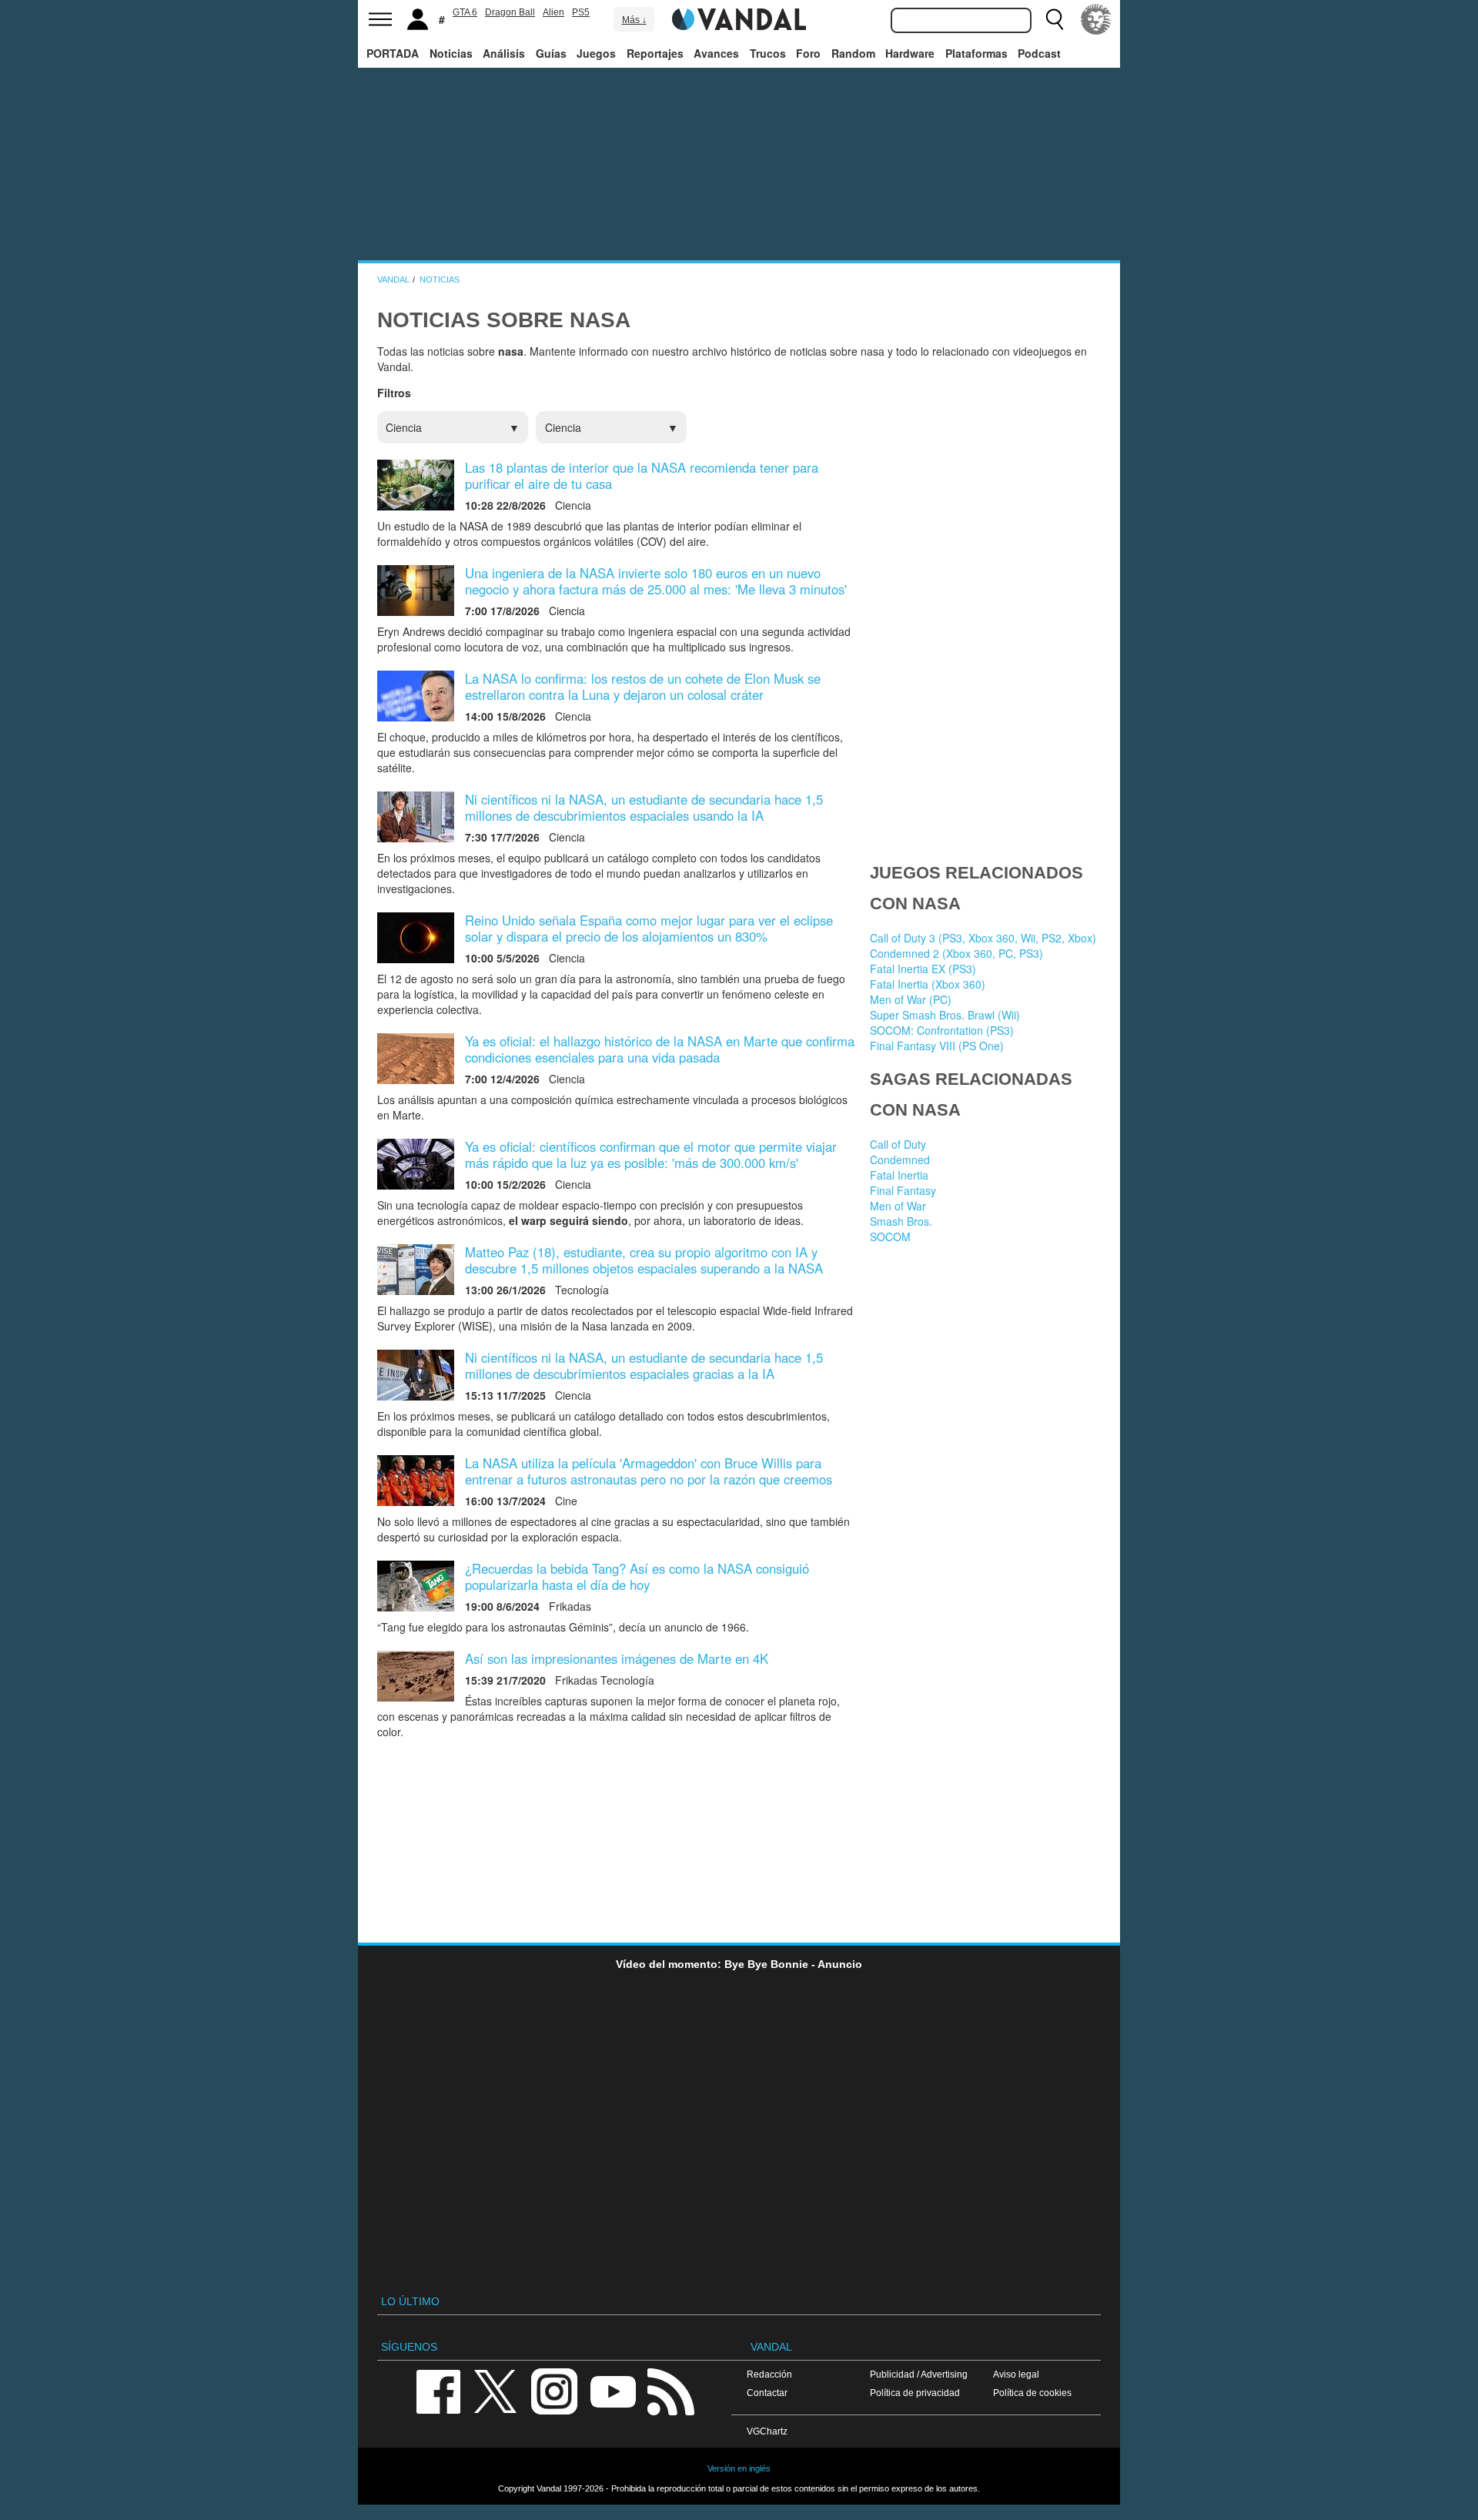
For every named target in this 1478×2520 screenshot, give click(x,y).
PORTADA (393, 53)
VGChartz (767, 2431)
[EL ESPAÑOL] (1096, 19)
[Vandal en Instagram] (554, 2390)
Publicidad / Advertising (919, 2374)
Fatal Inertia (899, 1175)
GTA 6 (465, 12)
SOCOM (890, 1237)
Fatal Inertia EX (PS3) (923, 969)
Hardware (910, 53)
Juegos (596, 53)
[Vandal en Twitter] (496, 2390)
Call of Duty (898, 1144)
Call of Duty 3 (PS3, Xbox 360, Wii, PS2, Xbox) (983, 938)
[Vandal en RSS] (670, 2390)
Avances (716, 53)
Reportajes (655, 53)
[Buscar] (1055, 19)
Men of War (898, 1206)
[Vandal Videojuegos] (739, 18)
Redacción (769, 2374)
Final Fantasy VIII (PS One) (937, 1046)
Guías (551, 53)
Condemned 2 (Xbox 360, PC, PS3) (956, 953)
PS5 (581, 12)
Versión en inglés (739, 2468)
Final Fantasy (903, 1190)
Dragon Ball (510, 12)
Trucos (768, 53)
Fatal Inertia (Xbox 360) (928, 984)
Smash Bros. (901, 1221)
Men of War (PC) (911, 999)
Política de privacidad (915, 2393)
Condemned (900, 1160)
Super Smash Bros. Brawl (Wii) (945, 1015)
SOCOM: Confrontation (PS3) (942, 1030)
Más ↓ (634, 20)
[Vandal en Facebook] (438, 2390)
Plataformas (976, 53)
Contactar (767, 2393)
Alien (553, 12)
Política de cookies (1032, 2393)
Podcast (1039, 53)
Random (853, 53)
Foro (808, 53)
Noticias (451, 53)
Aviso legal (1016, 2374)
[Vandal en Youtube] (613, 2390)
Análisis (504, 53)
